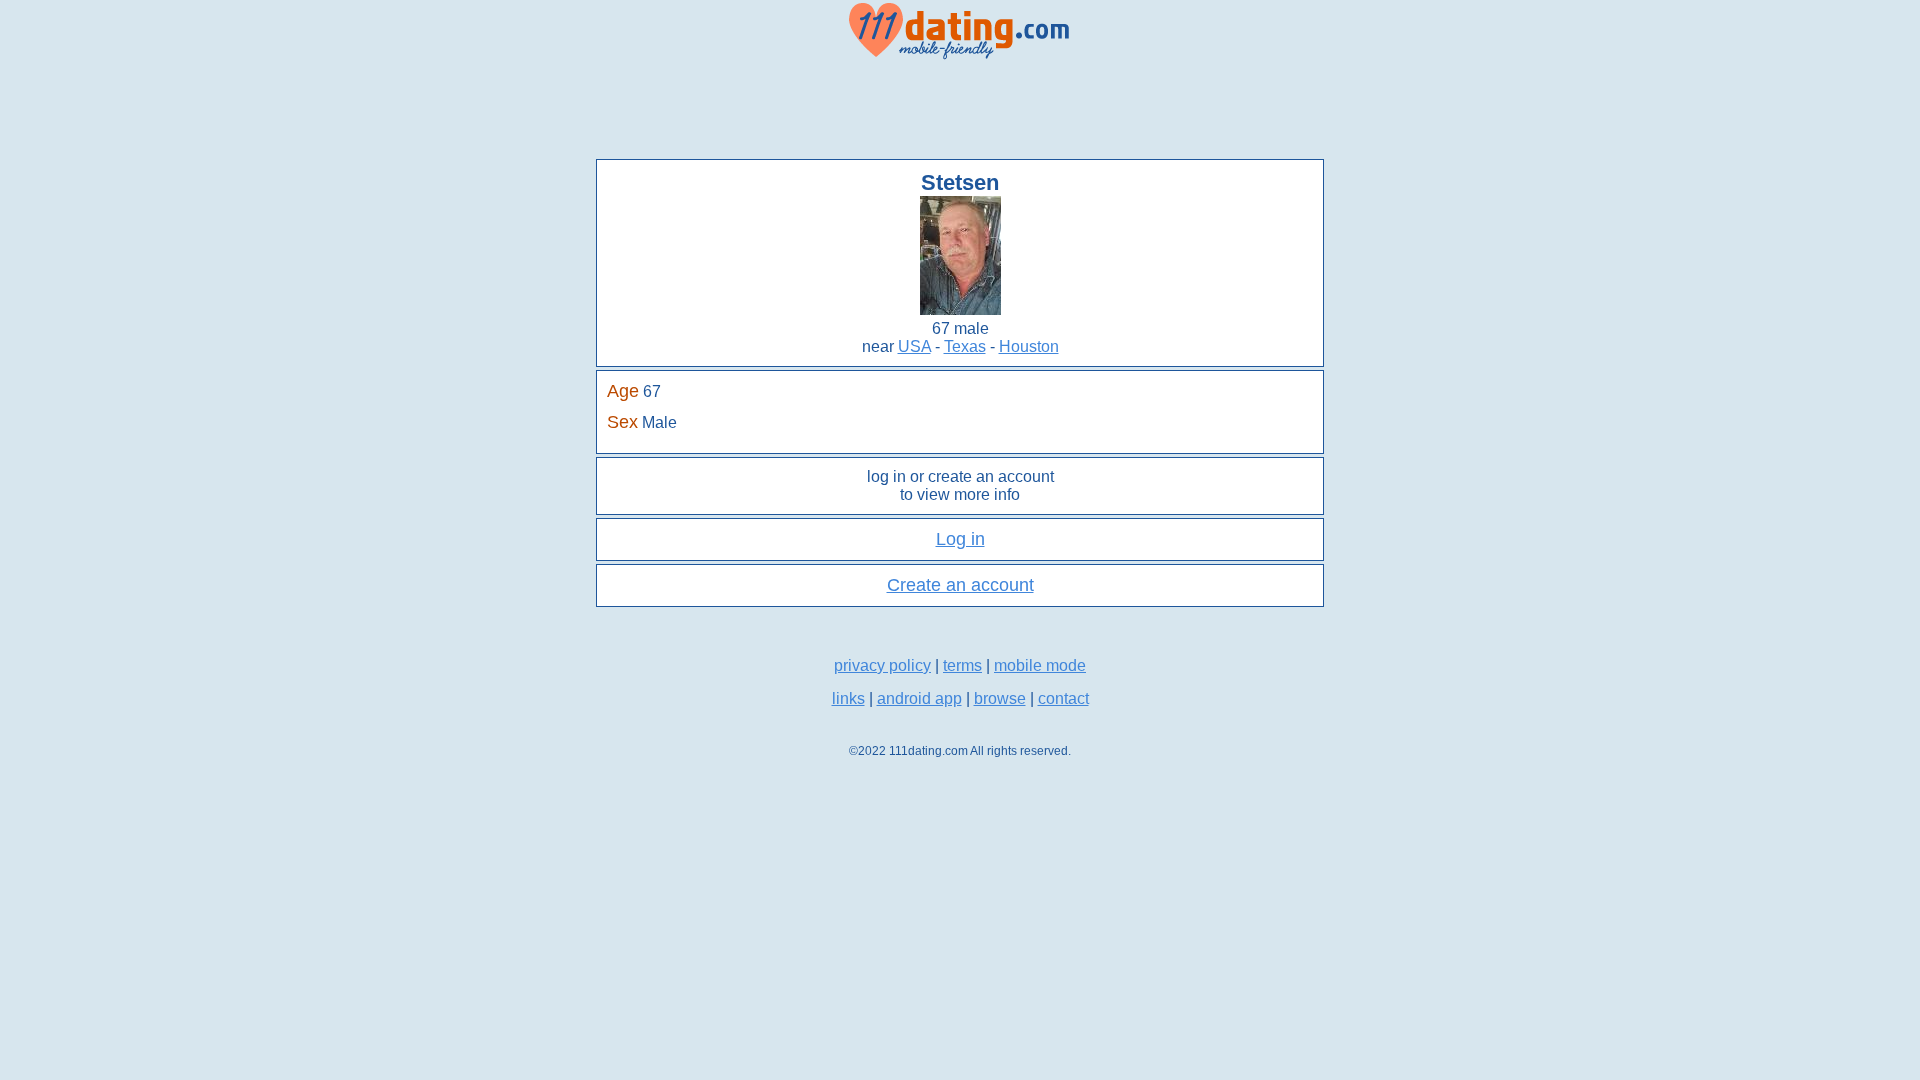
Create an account (960, 585)
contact (1063, 698)
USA (914, 346)
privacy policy (882, 665)
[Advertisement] (960, 110)
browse (1000, 698)
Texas (965, 346)
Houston (1029, 346)
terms (962, 665)
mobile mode (1040, 665)
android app (919, 698)
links (848, 698)
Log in (960, 539)
